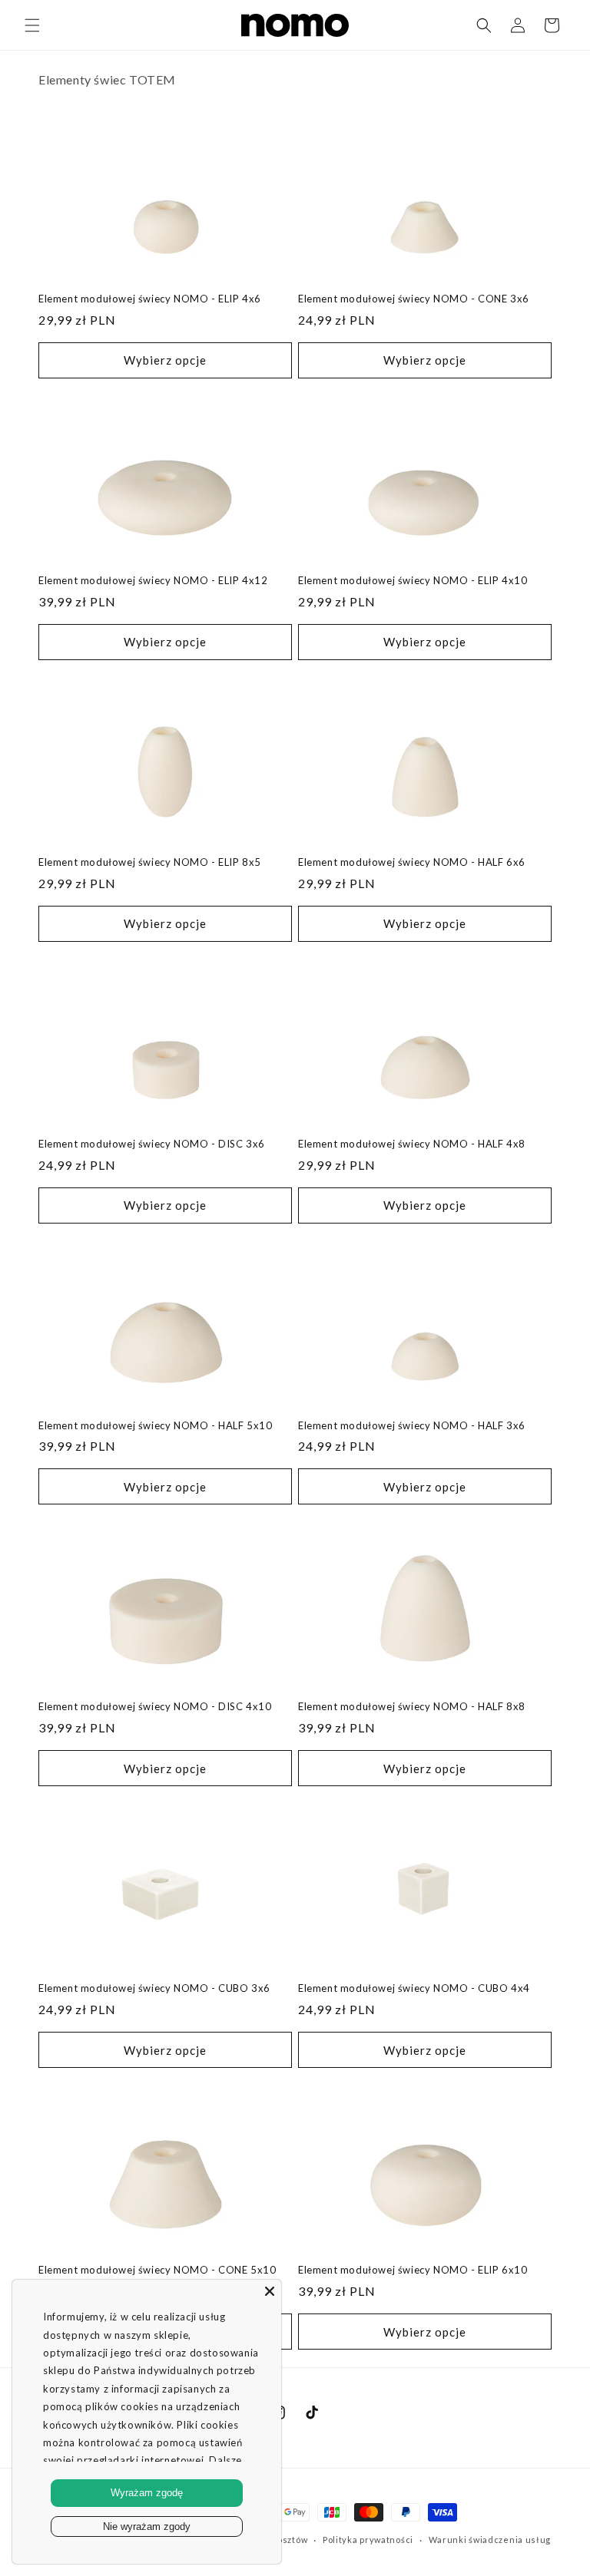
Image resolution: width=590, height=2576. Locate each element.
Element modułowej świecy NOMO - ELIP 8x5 (150, 862)
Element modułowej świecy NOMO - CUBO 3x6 (154, 1988)
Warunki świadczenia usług (490, 2540)
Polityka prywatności (368, 2540)
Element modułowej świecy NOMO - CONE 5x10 (157, 2270)
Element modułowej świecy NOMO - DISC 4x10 (155, 1706)
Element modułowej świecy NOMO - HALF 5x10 (156, 1425)
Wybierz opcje (165, 360)
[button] (32, 25)
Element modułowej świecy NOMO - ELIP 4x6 (150, 299)
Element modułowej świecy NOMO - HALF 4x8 (412, 1144)
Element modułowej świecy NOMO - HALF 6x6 (412, 862)
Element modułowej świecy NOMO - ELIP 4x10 (413, 580)
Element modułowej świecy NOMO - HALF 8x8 (412, 1706)
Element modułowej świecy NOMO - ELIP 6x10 (413, 2270)
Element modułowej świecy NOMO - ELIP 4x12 (153, 580)
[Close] (270, 2291)
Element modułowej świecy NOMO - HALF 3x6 (412, 1425)
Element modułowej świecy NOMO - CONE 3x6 (414, 299)
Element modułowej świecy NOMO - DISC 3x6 (152, 1144)
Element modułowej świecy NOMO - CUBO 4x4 (414, 1988)
